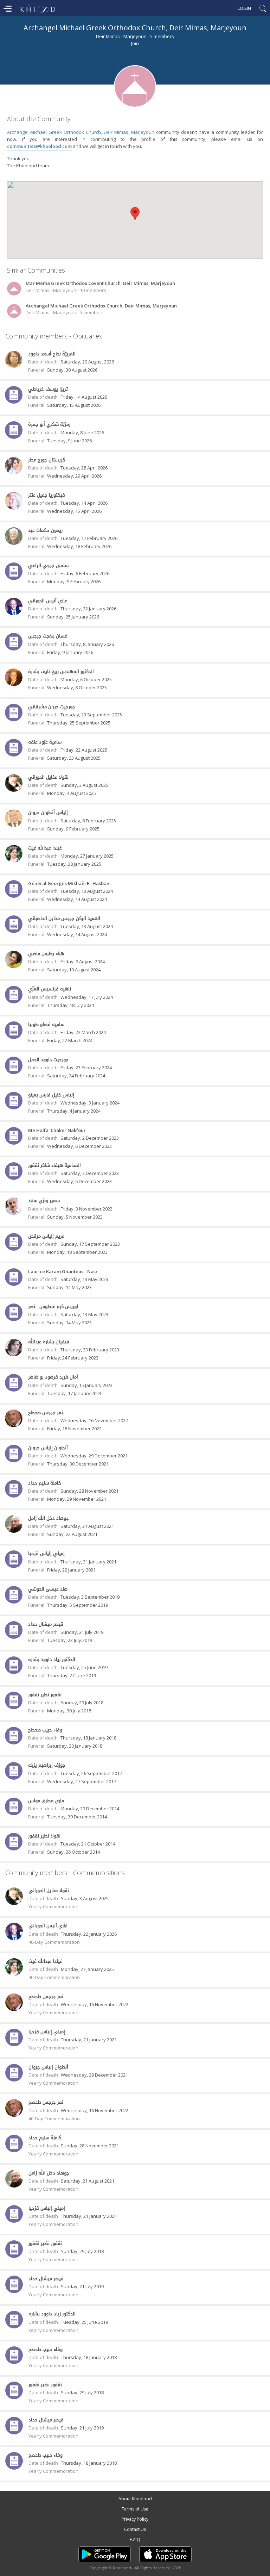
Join (135, 43)
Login (244, 8)
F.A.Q (135, 2540)
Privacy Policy (135, 2519)
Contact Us (135, 2529)
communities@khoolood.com (39, 146)
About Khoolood (135, 2499)
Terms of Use (135, 2509)
